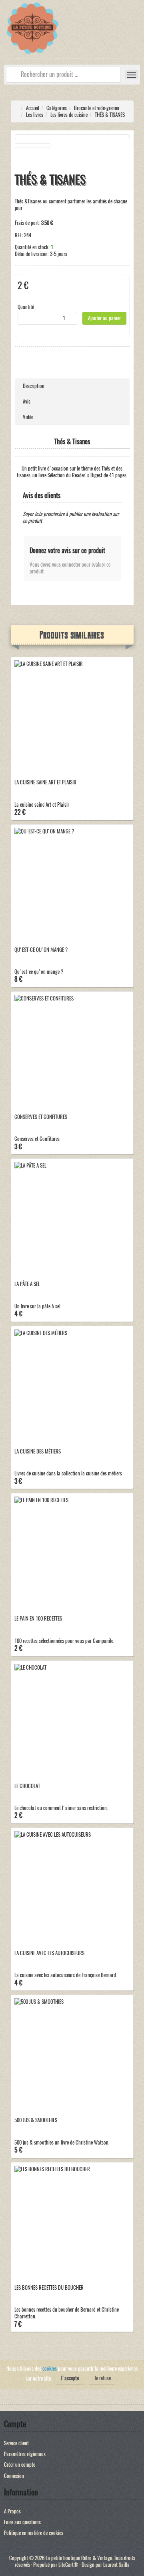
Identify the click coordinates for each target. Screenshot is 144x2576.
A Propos (12, 2511)
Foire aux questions (22, 2522)
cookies (50, 2368)
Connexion (14, 2476)
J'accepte (70, 2378)
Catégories (57, 108)
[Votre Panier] (138, 33)
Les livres (35, 115)
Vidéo (28, 417)
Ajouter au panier (104, 318)
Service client (16, 2443)
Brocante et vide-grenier (97, 108)
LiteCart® (68, 2565)
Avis (27, 401)
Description (34, 386)
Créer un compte (20, 2465)
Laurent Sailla (116, 2565)
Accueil (33, 108)
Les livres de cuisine (69, 115)
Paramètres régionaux (25, 2454)
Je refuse (103, 2378)
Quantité (26, 307)
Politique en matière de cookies (34, 2533)
